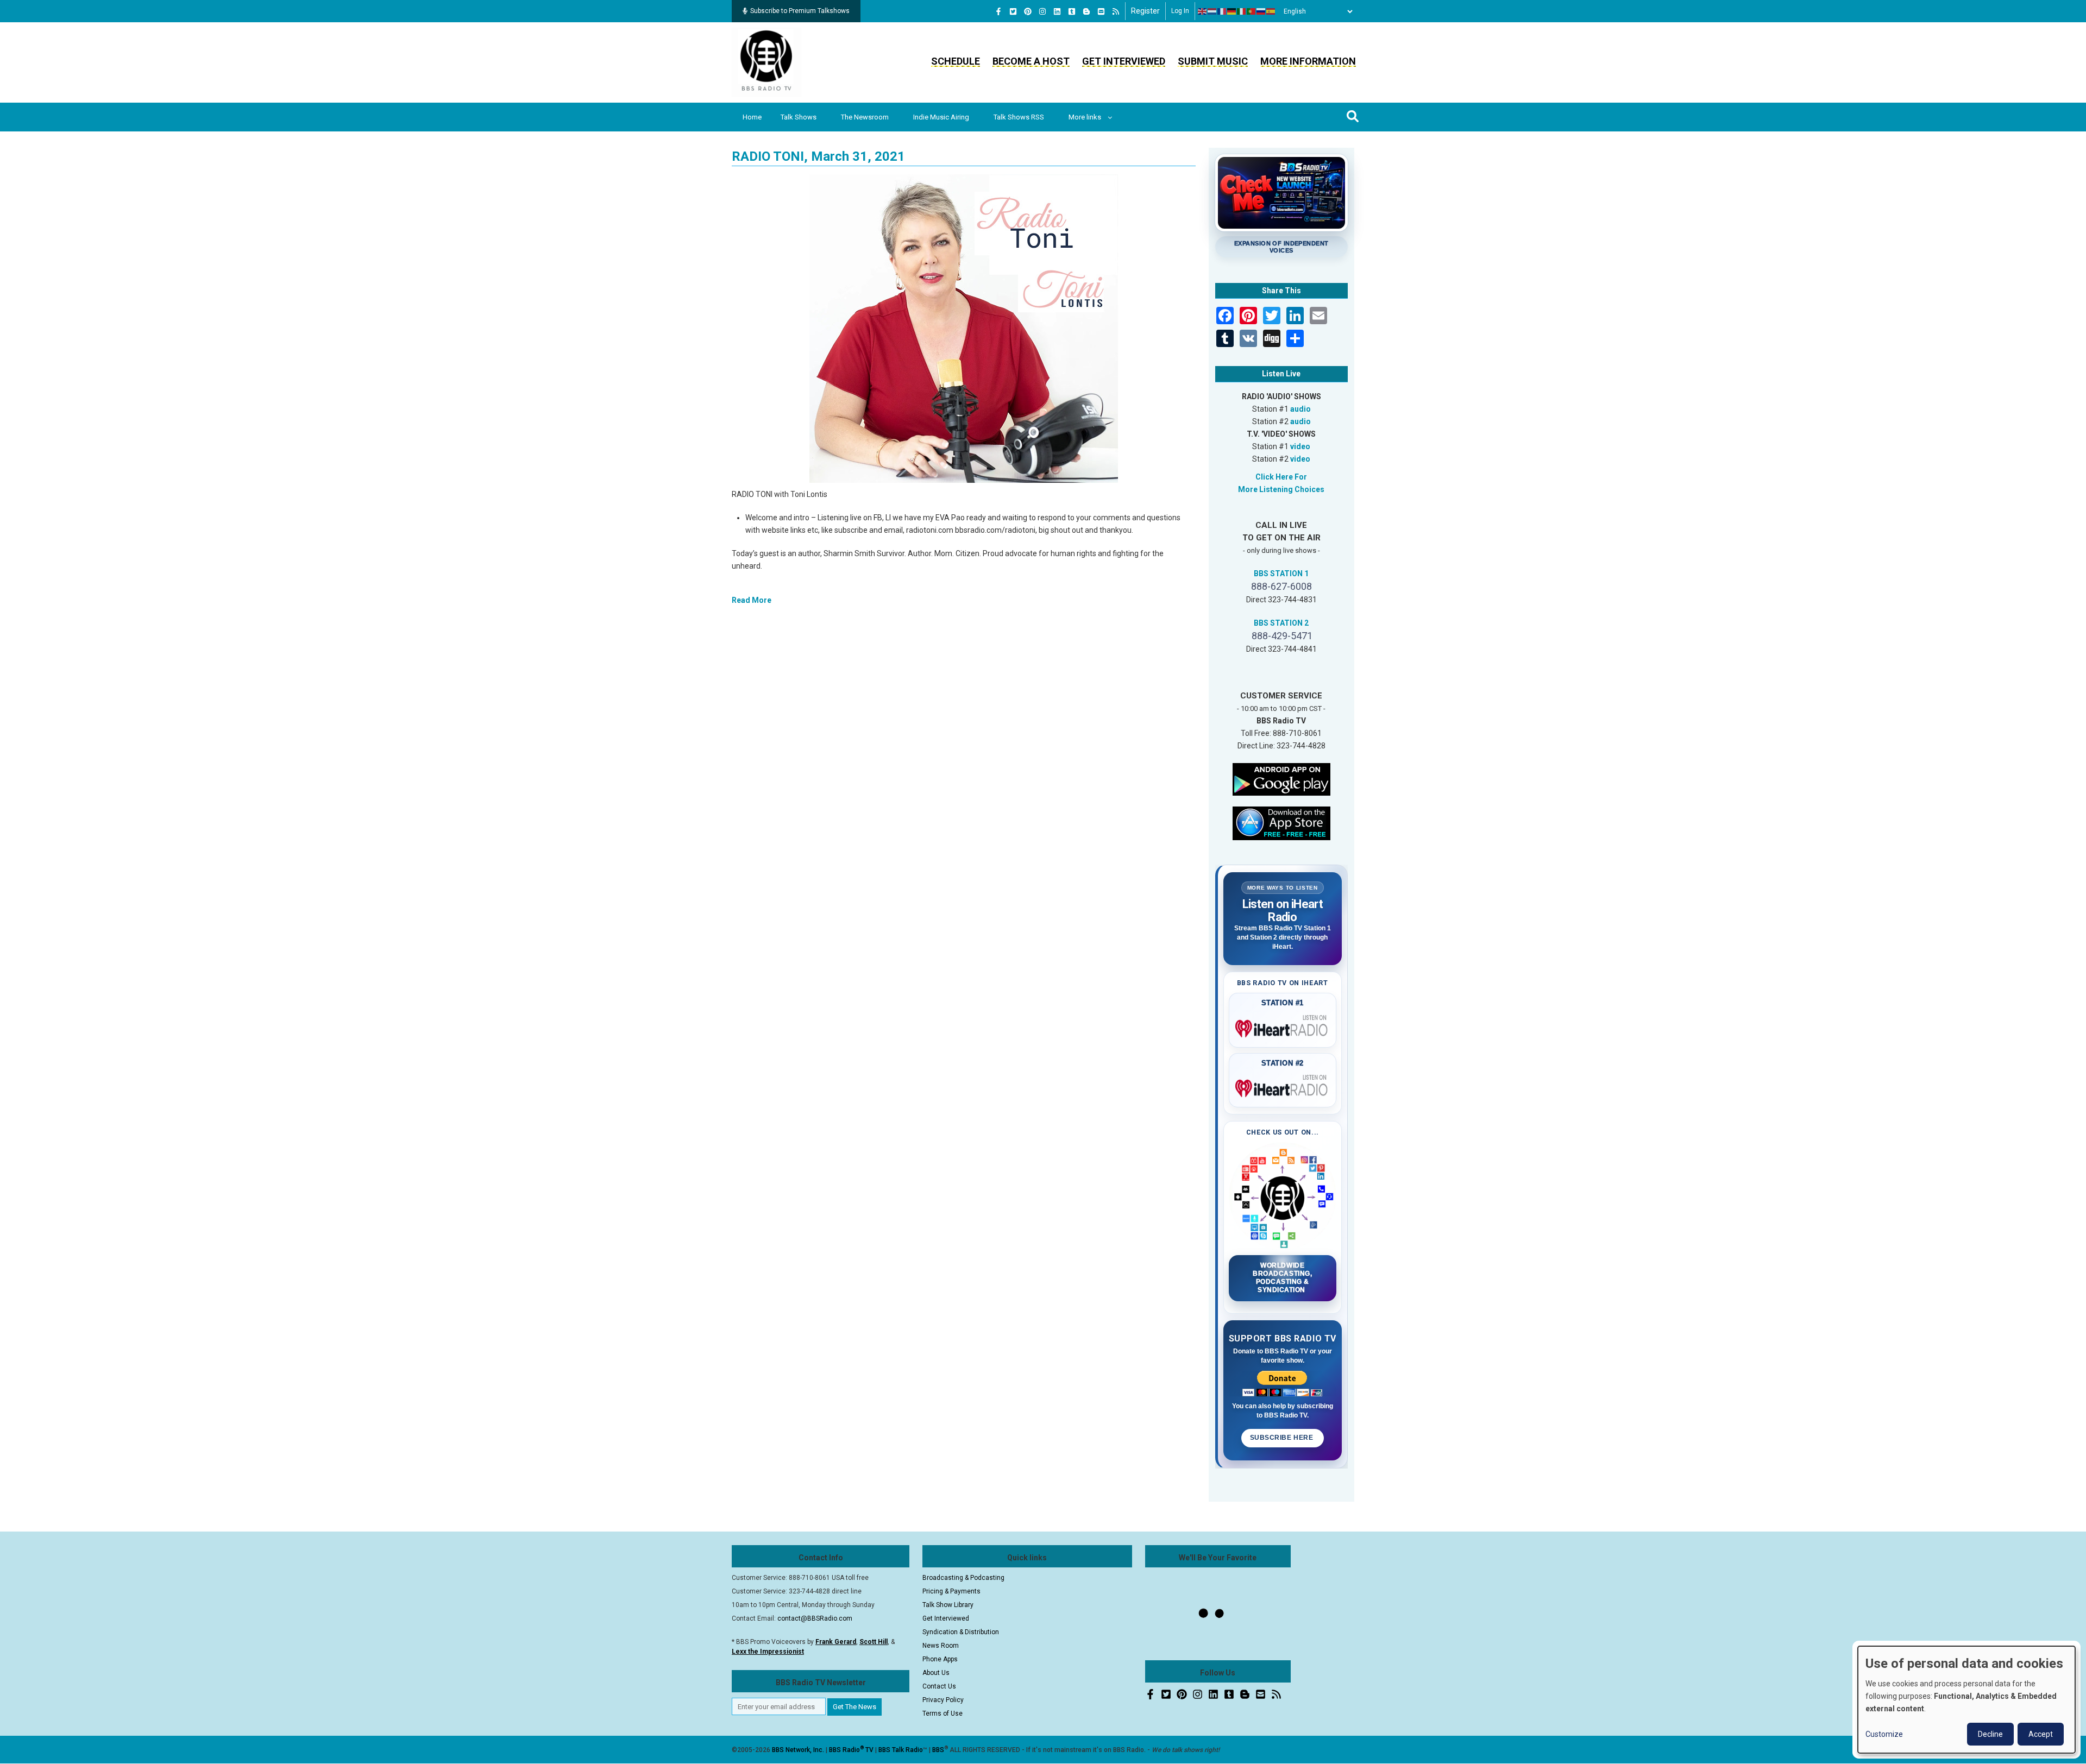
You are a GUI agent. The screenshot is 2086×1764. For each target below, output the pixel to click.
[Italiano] (1242, 11)
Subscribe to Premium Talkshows (800, 11)
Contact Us (939, 1686)
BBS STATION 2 (1281, 623)
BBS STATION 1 (1281, 574)
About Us (936, 1673)
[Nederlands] (1212, 11)
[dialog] (1966, 1700)
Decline (1990, 1734)
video (1300, 446)
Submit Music (1213, 61)
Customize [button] (1884, 1734)
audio (1300, 409)
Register (1145, 11)
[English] (1203, 11)
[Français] (1222, 11)
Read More (752, 600)
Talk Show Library (948, 1605)
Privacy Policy (943, 1700)
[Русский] (1261, 11)
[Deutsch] (1232, 11)
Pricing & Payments (951, 1591)
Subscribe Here (1283, 1438)
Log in (1180, 11)
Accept (2041, 1734)
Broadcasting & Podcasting (963, 1578)
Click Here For (1281, 477)
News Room (941, 1646)
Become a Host (1031, 61)
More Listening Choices (1281, 489)
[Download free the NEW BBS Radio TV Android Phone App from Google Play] (1281, 778)
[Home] (766, 62)
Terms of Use (943, 1713)
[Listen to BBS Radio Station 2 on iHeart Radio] (1283, 1086)
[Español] (1271, 11)
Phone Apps (940, 1659)
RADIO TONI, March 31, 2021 (818, 156)
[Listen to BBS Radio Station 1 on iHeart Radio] (1283, 1026)
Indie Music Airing (941, 117)
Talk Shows (799, 117)
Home (752, 117)
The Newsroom (865, 117)
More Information (1308, 61)
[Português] (1252, 11)
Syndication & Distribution (961, 1632)
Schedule (956, 61)
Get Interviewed (1124, 61)
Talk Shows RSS (1019, 117)
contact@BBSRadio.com (815, 1618)
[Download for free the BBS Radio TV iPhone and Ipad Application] (1281, 822)
